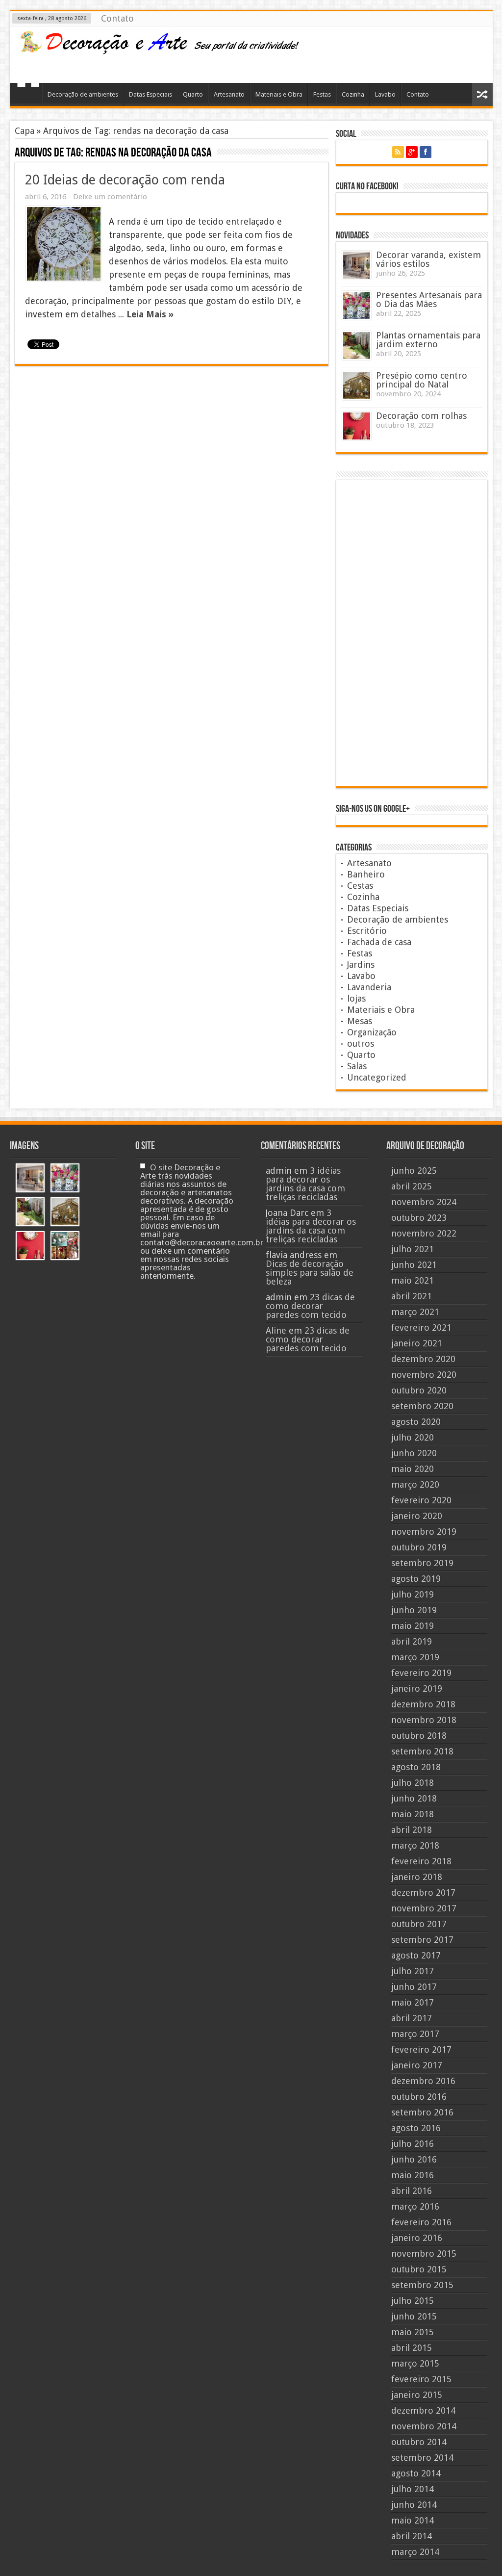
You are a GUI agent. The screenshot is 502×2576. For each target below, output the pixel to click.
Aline (276, 1330)
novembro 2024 (424, 1202)
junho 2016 (414, 2159)
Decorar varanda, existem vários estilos (428, 259)
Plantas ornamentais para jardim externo (428, 340)
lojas (356, 998)
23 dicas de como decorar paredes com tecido (310, 1306)
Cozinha (353, 94)
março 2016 (415, 2206)
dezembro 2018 (423, 1704)
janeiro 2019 (417, 1688)
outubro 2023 (419, 1218)
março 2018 (415, 1845)
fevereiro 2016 (421, 2222)
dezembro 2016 (423, 2081)
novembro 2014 (424, 2426)
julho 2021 (413, 1249)
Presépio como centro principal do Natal (422, 380)
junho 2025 (414, 1171)
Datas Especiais (151, 94)
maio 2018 (413, 1814)
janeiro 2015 (417, 2395)
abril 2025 (412, 1186)
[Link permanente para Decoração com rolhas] (357, 426)
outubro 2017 (419, 1924)
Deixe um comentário (110, 197)
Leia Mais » (150, 314)
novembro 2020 (424, 1375)
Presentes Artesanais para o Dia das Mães (429, 299)
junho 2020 (414, 1453)
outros (361, 1043)
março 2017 (415, 2034)
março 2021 (415, 1312)
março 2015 (415, 2363)
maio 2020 (413, 1469)
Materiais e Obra (279, 94)
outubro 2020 (419, 1390)
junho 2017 (414, 1987)
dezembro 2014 (423, 2410)
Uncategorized (377, 1077)
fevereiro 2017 (421, 2049)
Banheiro (366, 874)
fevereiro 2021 (421, 1327)
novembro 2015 (424, 2254)
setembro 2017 (422, 1940)
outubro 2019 (419, 1547)
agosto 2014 (416, 2473)
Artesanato (229, 94)
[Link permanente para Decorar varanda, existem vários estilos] (357, 265)
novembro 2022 (424, 1233)
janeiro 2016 (417, 2238)
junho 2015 (414, 2316)
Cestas (360, 886)
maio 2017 (413, 2002)
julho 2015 (413, 2301)
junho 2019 (414, 1610)
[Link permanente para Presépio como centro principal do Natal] (357, 386)
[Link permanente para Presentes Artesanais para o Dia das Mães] (357, 305)
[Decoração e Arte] (159, 49)
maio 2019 (413, 1626)
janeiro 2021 (417, 1343)
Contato (117, 18)
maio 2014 (413, 2520)
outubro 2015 (419, 2269)
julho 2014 (413, 2489)
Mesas (360, 1021)
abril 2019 (412, 1641)
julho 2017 (413, 1971)
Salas (357, 1066)
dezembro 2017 (423, 1893)
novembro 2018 (424, 1720)
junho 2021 (414, 1265)
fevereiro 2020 (421, 1500)
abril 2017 (412, 2018)
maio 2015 (413, 2332)
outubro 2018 (419, 1736)
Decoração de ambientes (83, 94)
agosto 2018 (416, 1767)
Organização (372, 1032)
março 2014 (415, 2552)
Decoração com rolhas (421, 416)
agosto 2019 (416, 1579)
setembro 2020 (422, 1406)
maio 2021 (413, 1280)
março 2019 (415, 1657)
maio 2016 (413, 2175)
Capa (25, 131)
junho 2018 (414, 1798)
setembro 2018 (422, 1751)
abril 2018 (412, 1830)
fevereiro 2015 (421, 2379)
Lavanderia (369, 987)
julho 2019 (413, 1594)
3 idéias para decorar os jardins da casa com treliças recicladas (305, 1184)
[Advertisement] (407, 53)
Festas (322, 94)
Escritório (367, 931)
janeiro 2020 (417, 1516)
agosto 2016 (416, 2128)
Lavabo (385, 94)
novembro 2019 (424, 1532)
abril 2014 (412, 2536)
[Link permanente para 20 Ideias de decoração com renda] (64, 244)
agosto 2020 (416, 1422)
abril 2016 (412, 2191)
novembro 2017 (424, 1908)
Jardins (361, 965)
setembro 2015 (422, 2285)
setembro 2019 (422, 1563)
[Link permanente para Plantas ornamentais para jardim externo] (357, 346)
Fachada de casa (379, 942)
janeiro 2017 (417, 2065)
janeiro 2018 (417, 1877)
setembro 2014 (422, 2458)
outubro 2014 (419, 2442)
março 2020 (415, 1484)
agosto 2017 (416, 1955)
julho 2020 (413, 1437)
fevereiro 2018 (421, 1861)
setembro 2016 (422, 2112)
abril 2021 (412, 1296)
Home (28, 96)
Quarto (193, 94)
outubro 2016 (419, 2097)
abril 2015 (412, 2348)
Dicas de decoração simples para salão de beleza (310, 1273)
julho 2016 (413, 2144)
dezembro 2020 (423, 1359)
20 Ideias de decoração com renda (125, 180)
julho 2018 (413, 1783)
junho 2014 (414, 2505)
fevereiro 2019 (421, 1673)
